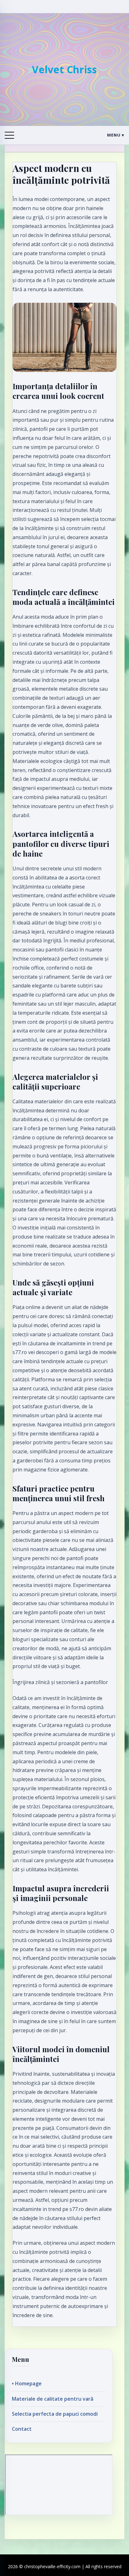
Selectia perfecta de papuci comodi (55, 2414)
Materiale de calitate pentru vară (53, 2399)
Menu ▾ (116, 135)
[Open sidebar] (9, 135)
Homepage (28, 2383)
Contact (22, 2429)
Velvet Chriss (64, 69)
